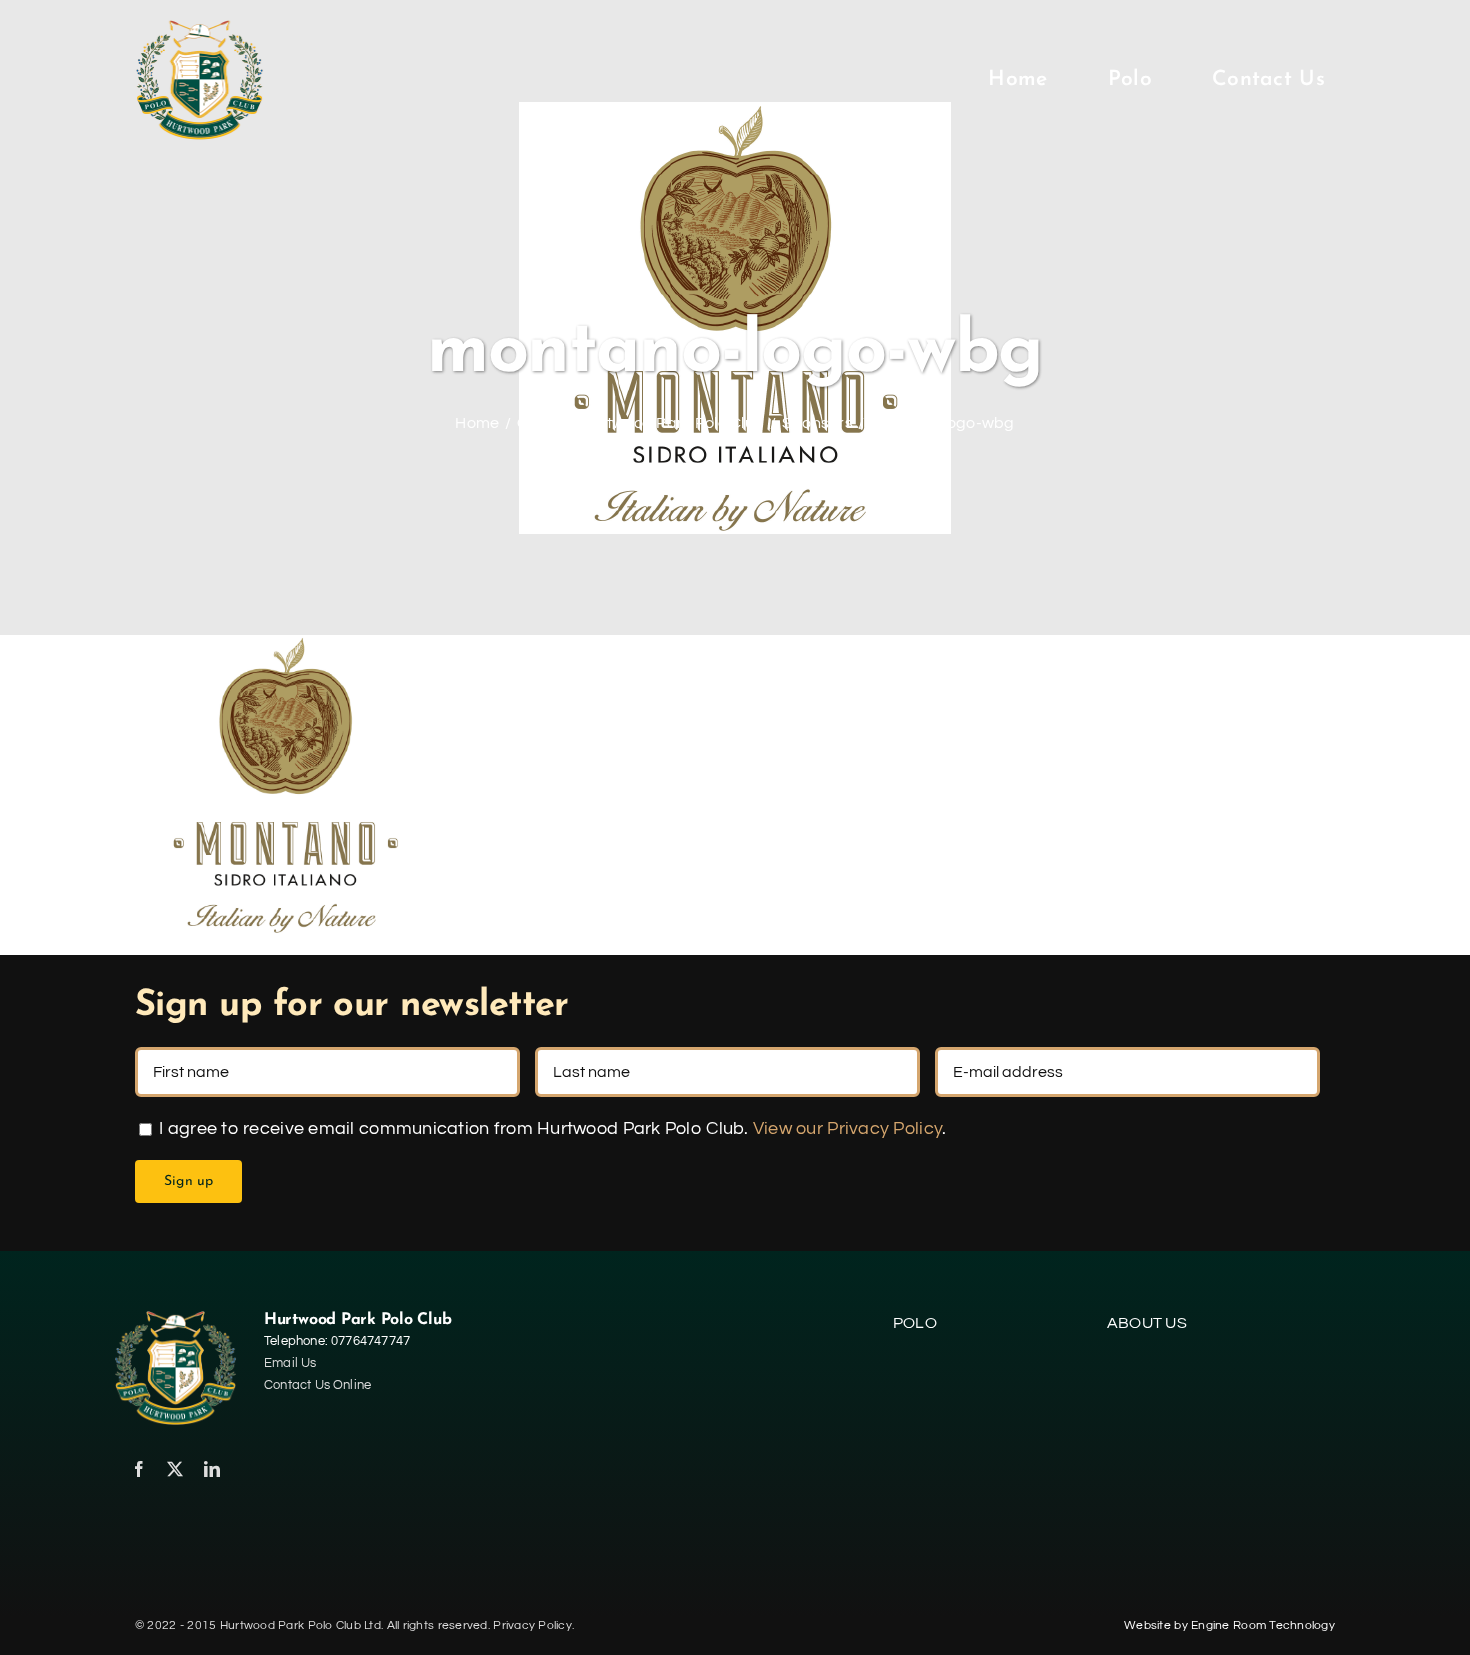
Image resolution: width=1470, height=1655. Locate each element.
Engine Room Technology (1263, 1625)
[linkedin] (212, 1469)
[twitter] (175, 1469)
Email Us (290, 1363)
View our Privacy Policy (847, 1128)
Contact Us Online (317, 1385)
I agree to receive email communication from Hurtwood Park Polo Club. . (550, 1128)
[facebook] (139, 1469)
